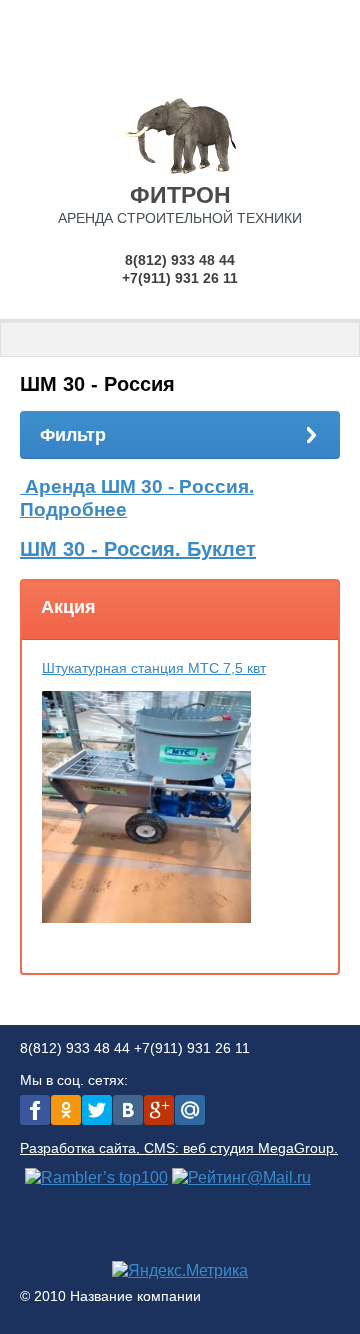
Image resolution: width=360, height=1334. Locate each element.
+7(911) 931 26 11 (180, 278)
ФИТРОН (180, 195)
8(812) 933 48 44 (180, 260)
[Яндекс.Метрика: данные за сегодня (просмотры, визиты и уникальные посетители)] (180, 1271)
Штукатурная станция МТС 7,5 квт (154, 668)
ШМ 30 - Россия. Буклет (138, 549)
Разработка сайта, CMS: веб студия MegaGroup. (179, 1148)
